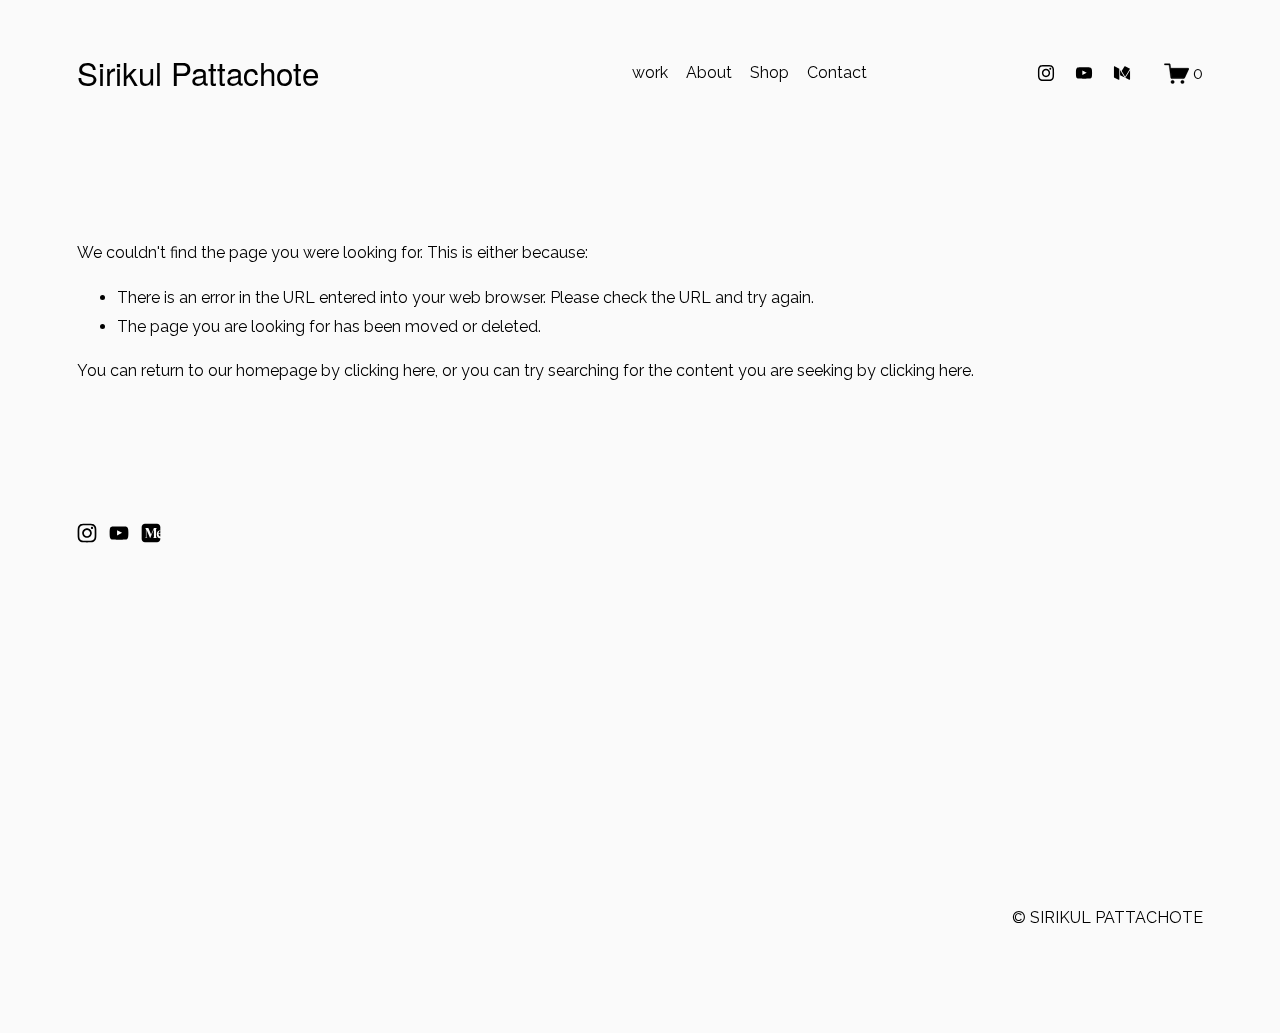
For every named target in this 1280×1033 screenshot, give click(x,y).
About (709, 72)
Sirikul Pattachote (198, 72)
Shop (769, 72)
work (650, 72)
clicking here (389, 370)
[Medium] (1122, 73)
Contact (837, 72)
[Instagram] (1046, 73)
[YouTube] (1084, 73)
